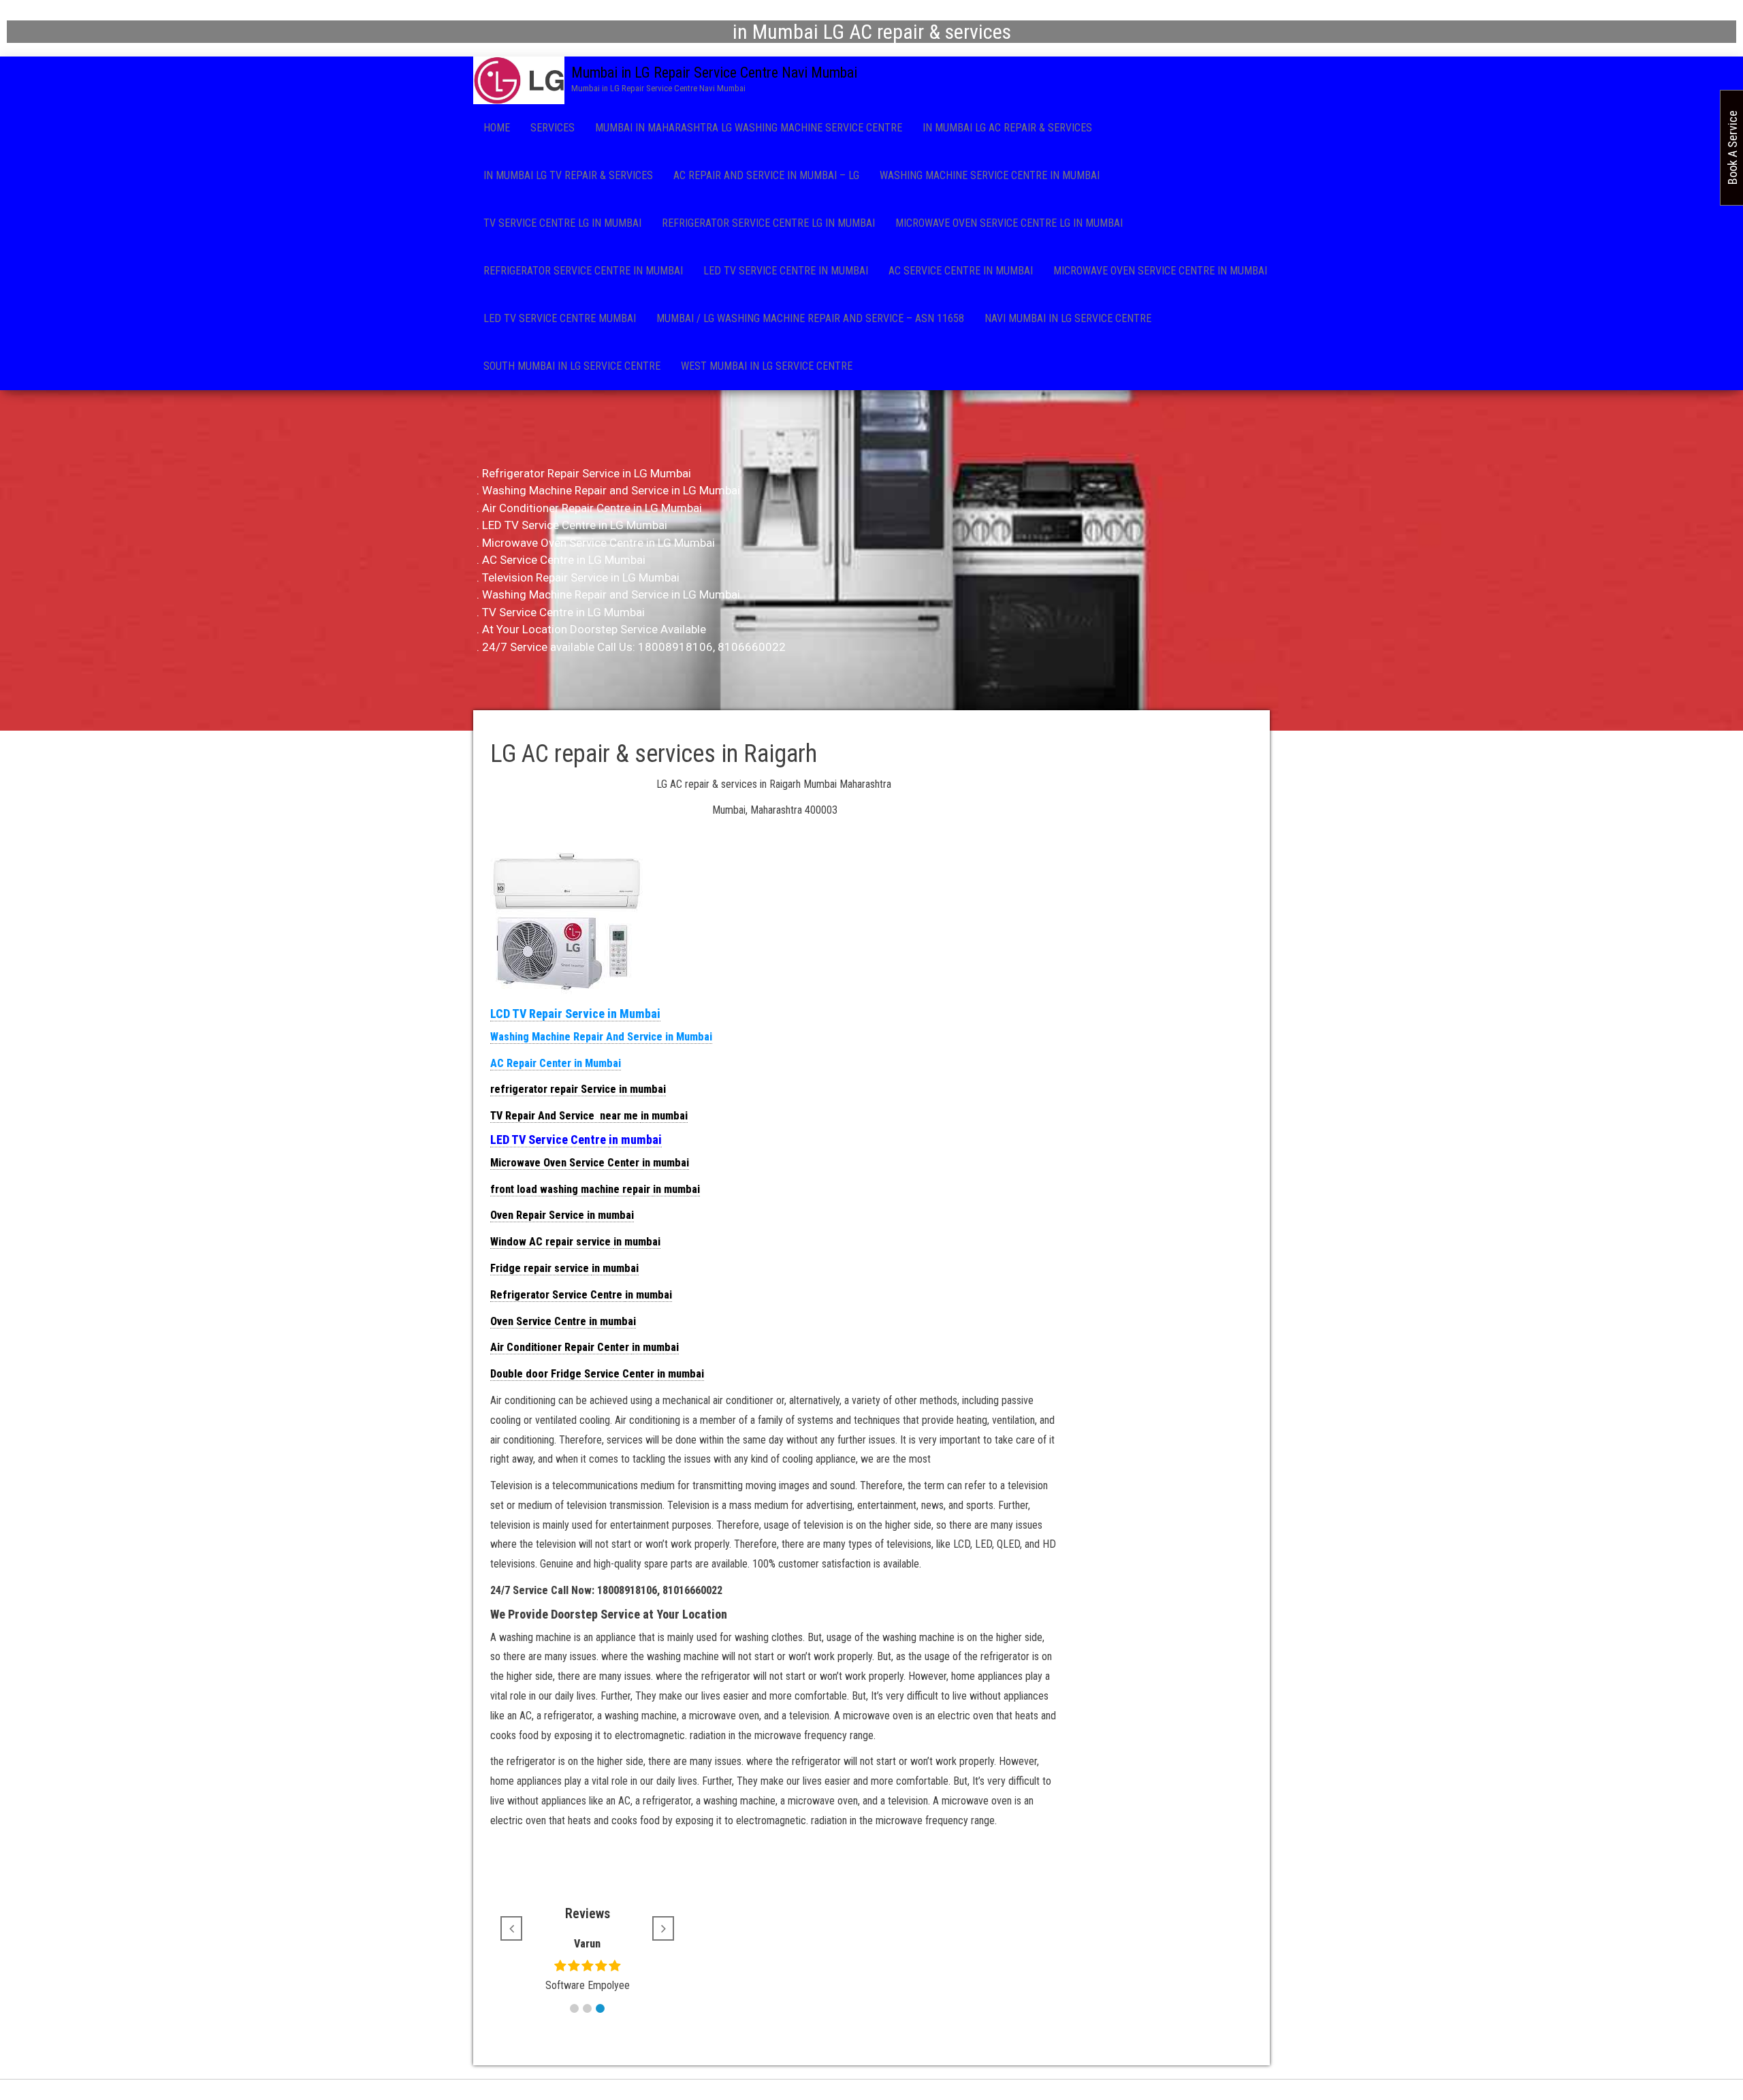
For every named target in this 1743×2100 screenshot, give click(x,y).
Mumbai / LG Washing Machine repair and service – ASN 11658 (810, 318)
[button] (574, 2008)
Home (497, 128)
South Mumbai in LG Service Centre (572, 366)
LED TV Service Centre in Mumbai (786, 271)
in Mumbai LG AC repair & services (1007, 128)
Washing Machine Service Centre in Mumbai (990, 175)
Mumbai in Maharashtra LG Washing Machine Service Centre (749, 128)
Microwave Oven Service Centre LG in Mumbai (1009, 223)
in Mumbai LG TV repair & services (568, 175)
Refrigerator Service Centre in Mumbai (583, 271)
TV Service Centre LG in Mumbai (562, 223)
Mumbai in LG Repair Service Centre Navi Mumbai (714, 73)
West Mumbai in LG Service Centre (767, 366)
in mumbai (664, 1116)
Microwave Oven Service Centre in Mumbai (1160, 271)
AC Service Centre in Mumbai (961, 271)
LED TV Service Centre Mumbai (560, 318)
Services (553, 128)
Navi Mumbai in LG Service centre (1068, 318)
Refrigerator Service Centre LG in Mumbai (768, 223)
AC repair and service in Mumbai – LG (766, 175)
